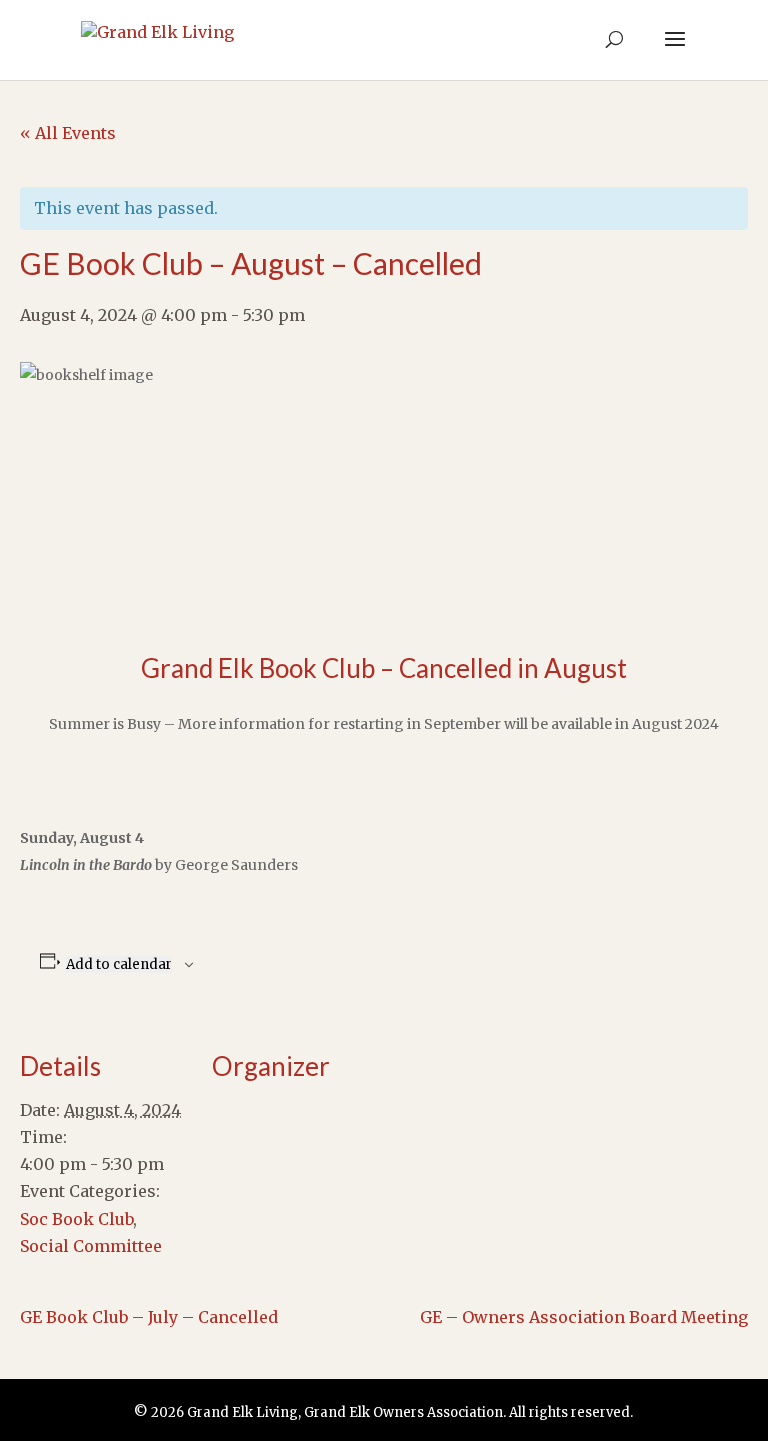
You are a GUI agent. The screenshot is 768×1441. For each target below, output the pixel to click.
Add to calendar (119, 964)
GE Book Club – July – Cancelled (149, 1317)
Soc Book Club (76, 1219)
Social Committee (91, 1246)
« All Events (68, 133)
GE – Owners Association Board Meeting (584, 1317)
